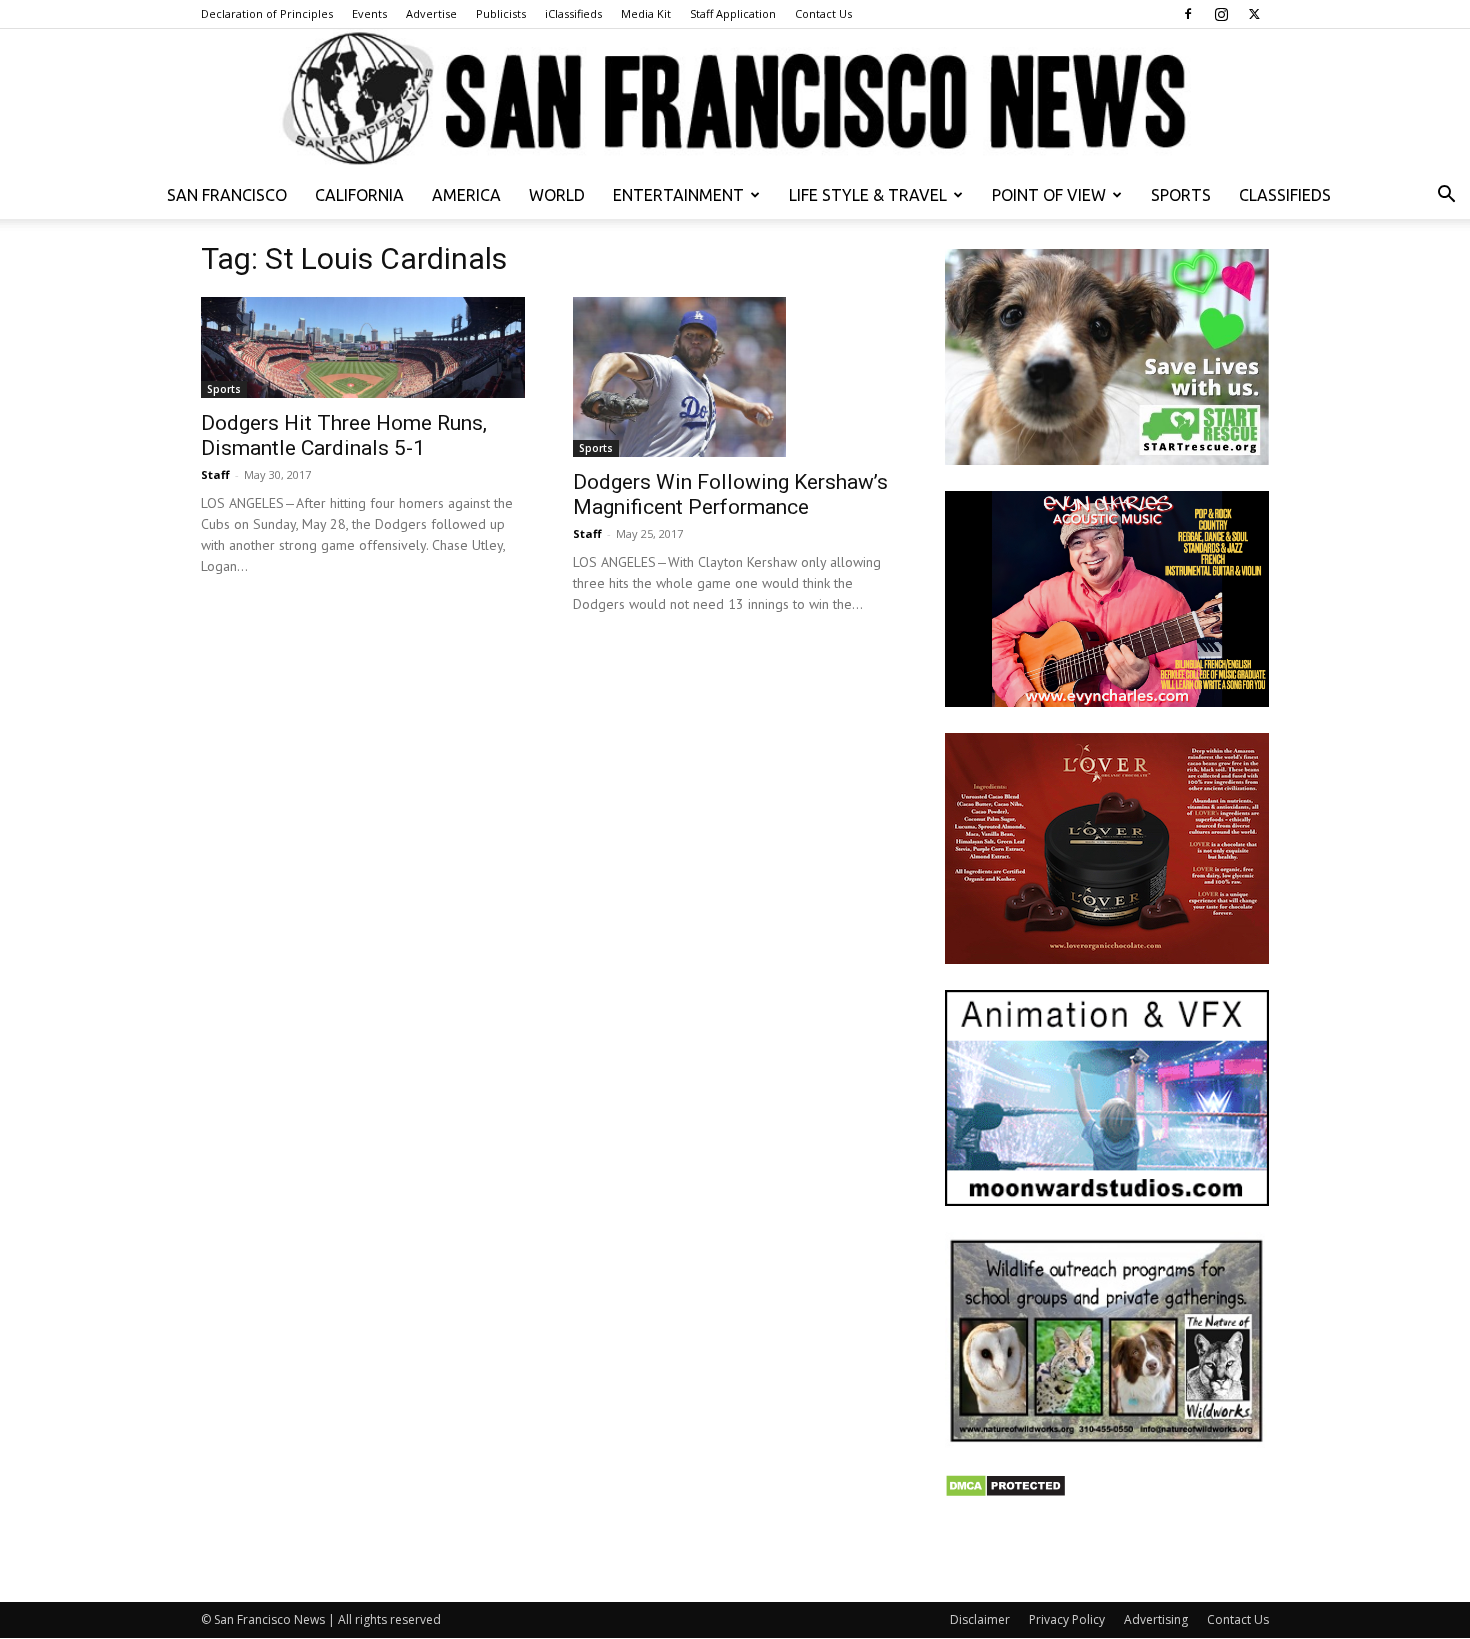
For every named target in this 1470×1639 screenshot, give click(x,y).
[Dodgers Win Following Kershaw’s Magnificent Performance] (735, 377)
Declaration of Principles (267, 13)
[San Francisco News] (735, 100)
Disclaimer (980, 1619)
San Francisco (227, 195)
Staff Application (733, 13)
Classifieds (1285, 195)
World (557, 195)
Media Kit (646, 13)
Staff (215, 474)
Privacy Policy (1067, 1619)
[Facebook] (1188, 14)
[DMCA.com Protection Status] (1005, 1492)
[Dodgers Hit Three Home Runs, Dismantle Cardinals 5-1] (363, 347)
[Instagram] (1221, 14)
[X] (1254, 14)
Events (369, 13)
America (466, 195)
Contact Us (823, 13)
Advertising (1156, 1619)
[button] (1446, 196)
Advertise (431, 13)
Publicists (501, 13)
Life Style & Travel (868, 195)
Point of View (1049, 195)
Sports (1181, 195)
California (359, 195)
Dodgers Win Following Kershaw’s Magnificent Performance (730, 494)
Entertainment (678, 195)
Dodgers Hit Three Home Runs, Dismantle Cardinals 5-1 (344, 435)
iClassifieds (573, 13)
